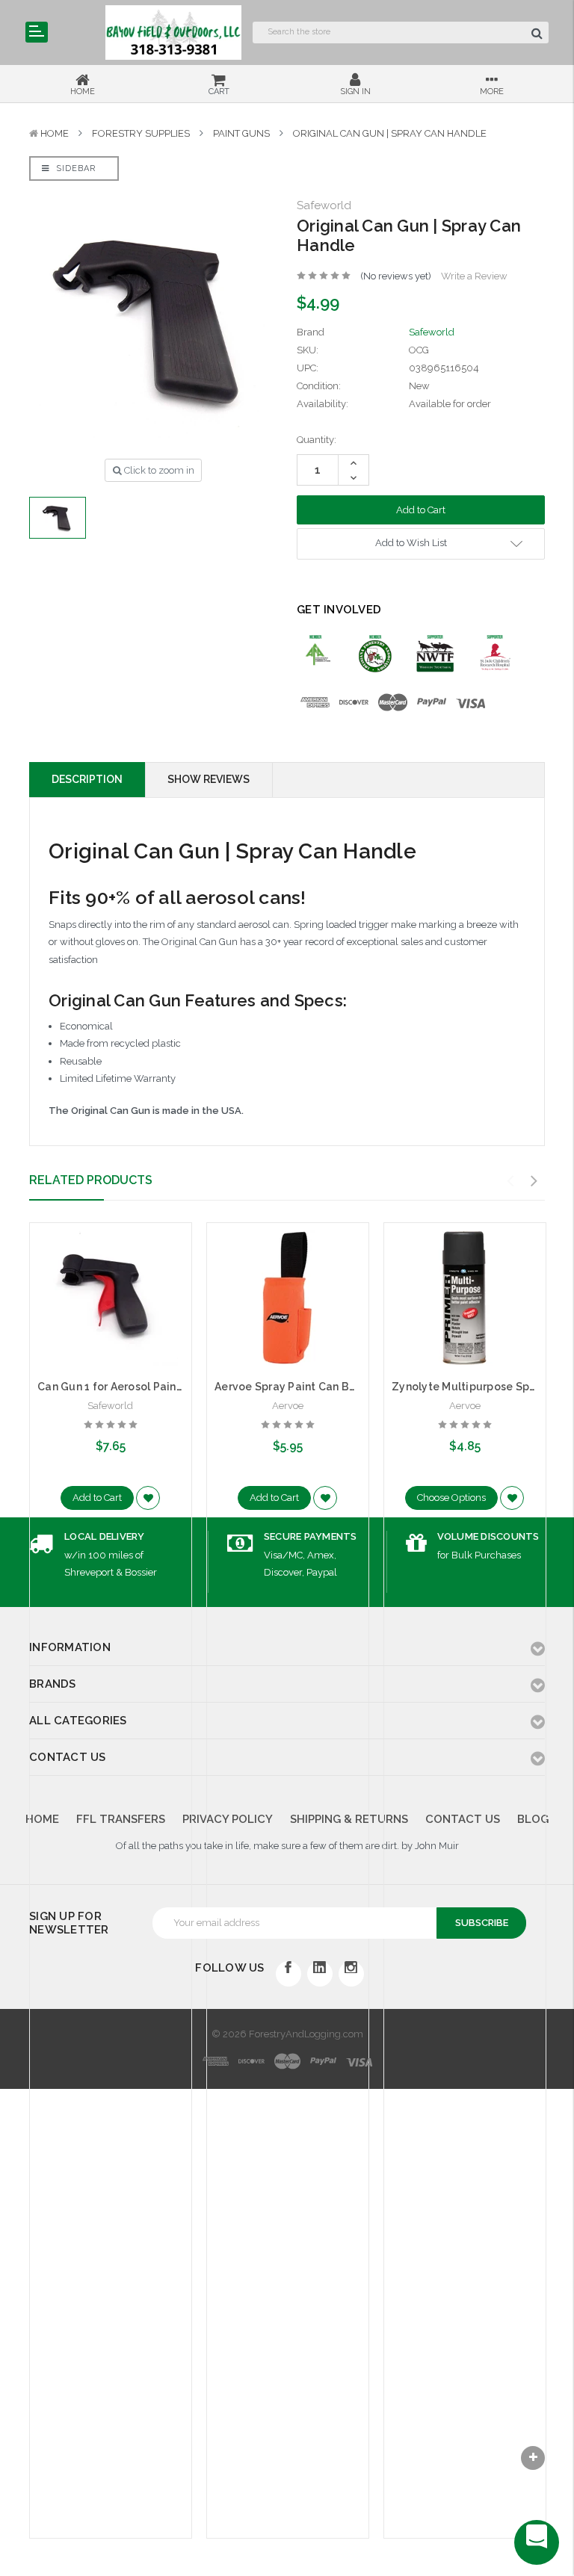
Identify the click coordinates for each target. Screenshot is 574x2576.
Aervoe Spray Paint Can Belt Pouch (307, 1387)
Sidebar (74, 168)
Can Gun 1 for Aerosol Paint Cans (123, 1387)
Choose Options (451, 1498)
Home (55, 133)
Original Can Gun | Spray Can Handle (390, 133)
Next (534, 1181)
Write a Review (474, 276)
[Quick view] (111, 1266)
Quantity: (317, 440)
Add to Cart (97, 1498)
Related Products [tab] (91, 1180)
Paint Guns (241, 133)
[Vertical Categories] (37, 32)
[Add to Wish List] (148, 1498)
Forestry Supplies (141, 133)
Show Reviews (209, 779)
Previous (510, 1181)
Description (87, 779)
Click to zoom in (158, 470)
